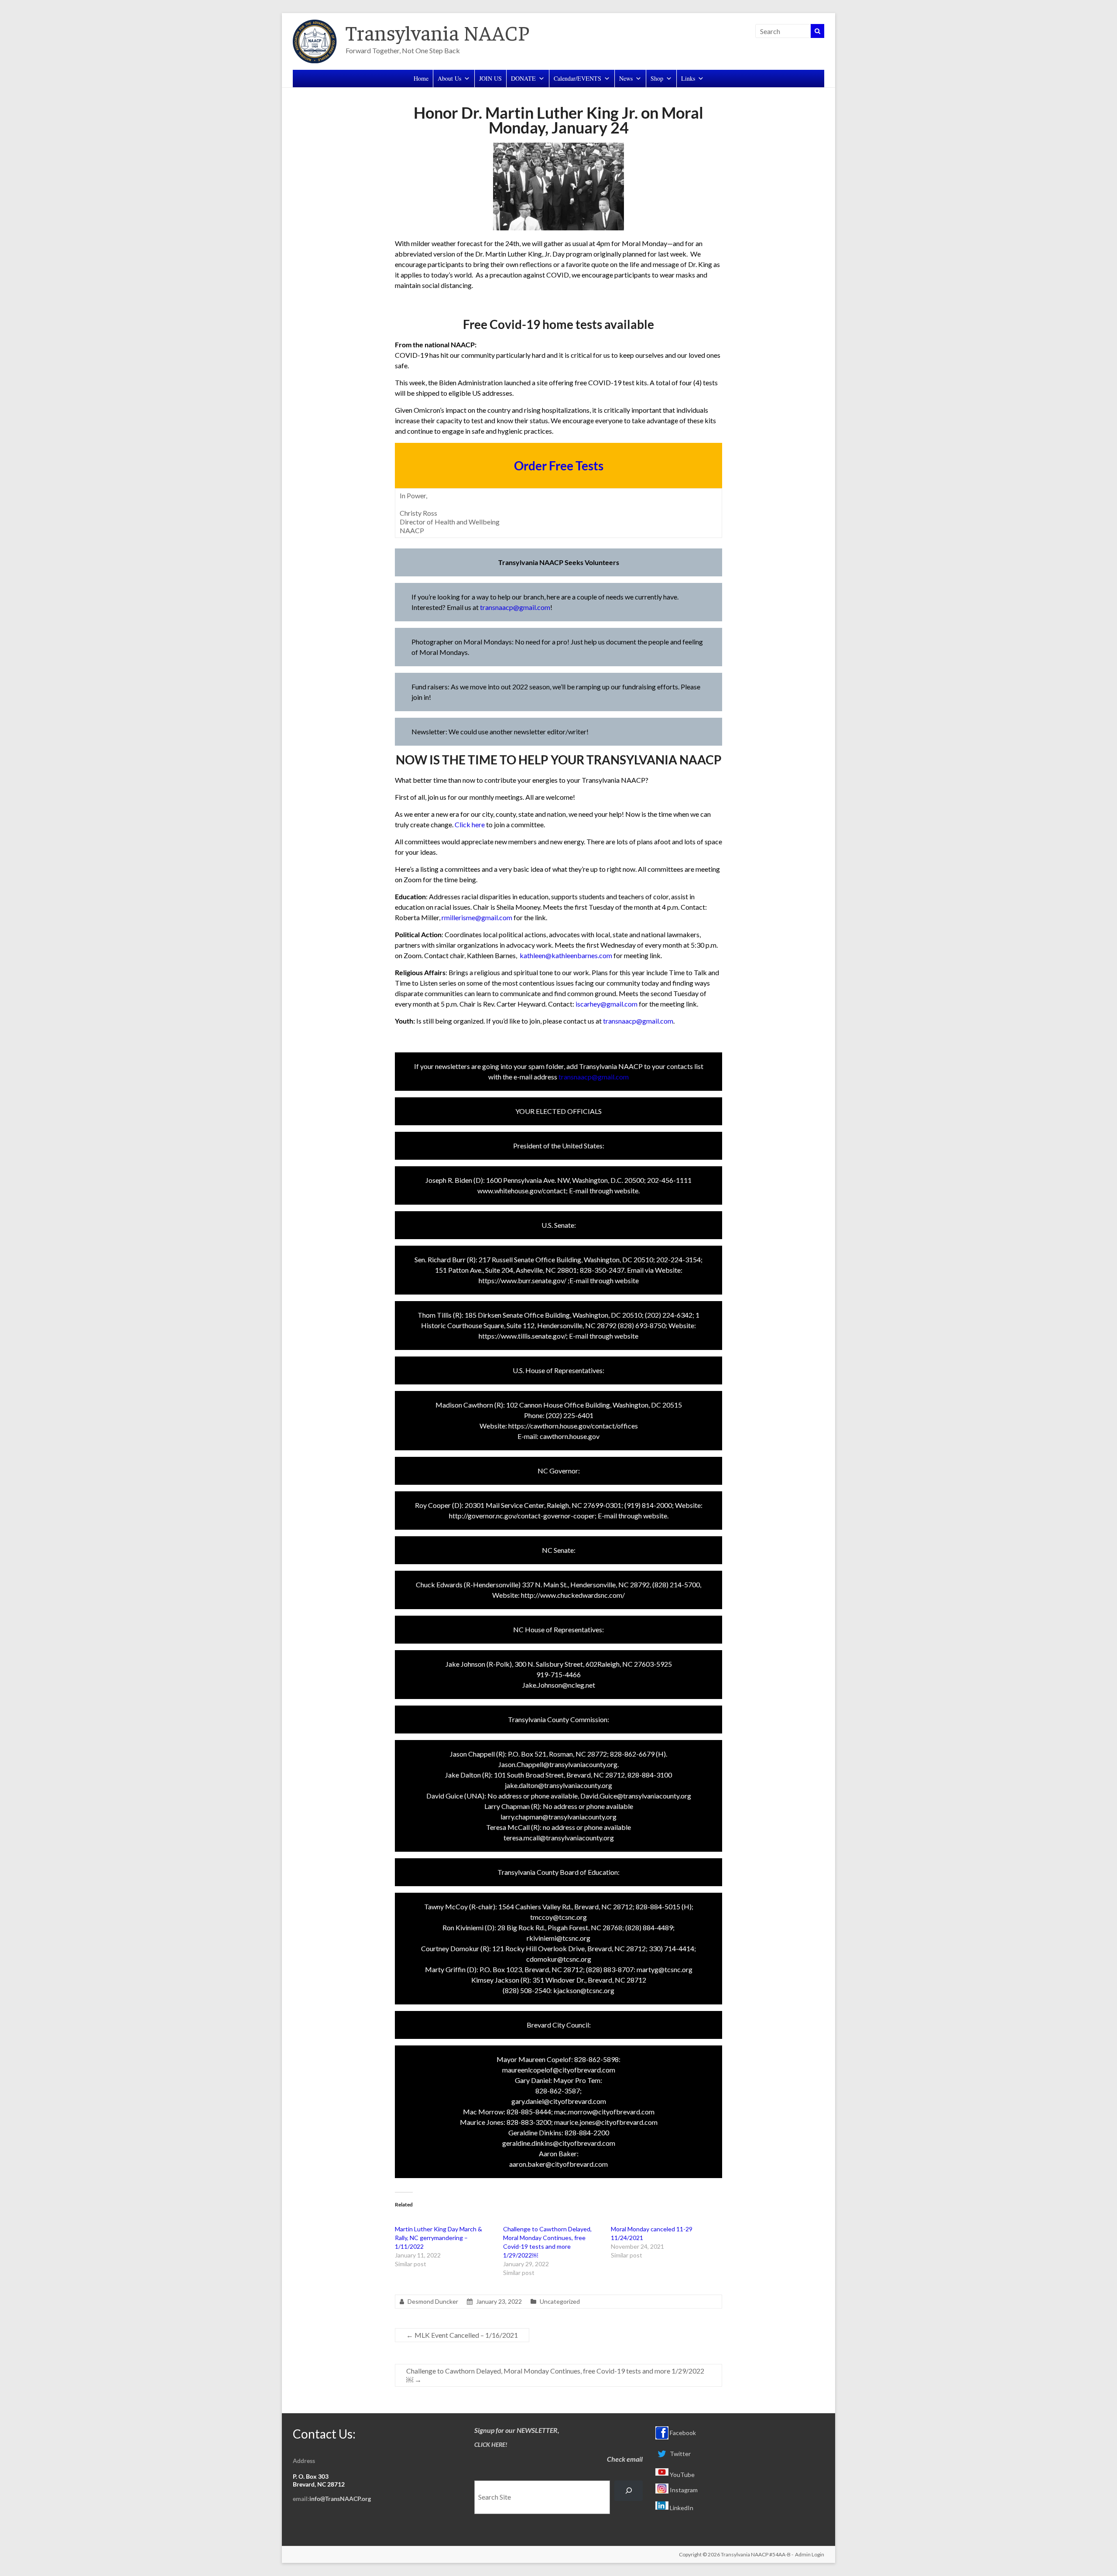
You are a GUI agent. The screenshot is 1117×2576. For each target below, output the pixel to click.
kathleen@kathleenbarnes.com (566, 955)
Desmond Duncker (433, 2301)
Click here (470, 824)
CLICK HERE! (491, 2444)
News (626, 78)
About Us (449, 78)
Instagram (683, 2490)
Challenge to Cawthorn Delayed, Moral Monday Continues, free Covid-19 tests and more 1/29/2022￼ (555, 2375)
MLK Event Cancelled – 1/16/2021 (462, 2335)
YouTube (682, 2475)
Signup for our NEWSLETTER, (517, 2430)
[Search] (629, 2491)
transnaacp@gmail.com (515, 607)
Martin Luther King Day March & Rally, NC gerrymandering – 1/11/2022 (439, 2238)
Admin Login (810, 2554)
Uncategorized (560, 2301)
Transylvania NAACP (437, 32)
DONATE (523, 78)
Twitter (680, 2454)
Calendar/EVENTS (577, 78)
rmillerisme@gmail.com (477, 917)
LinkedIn (681, 2508)
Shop (657, 78)
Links (688, 78)
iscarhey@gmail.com (606, 1004)
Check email (625, 2459)
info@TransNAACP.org (340, 2499)
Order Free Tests (559, 466)
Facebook (682, 2433)
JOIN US (490, 78)
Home (421, 78)
